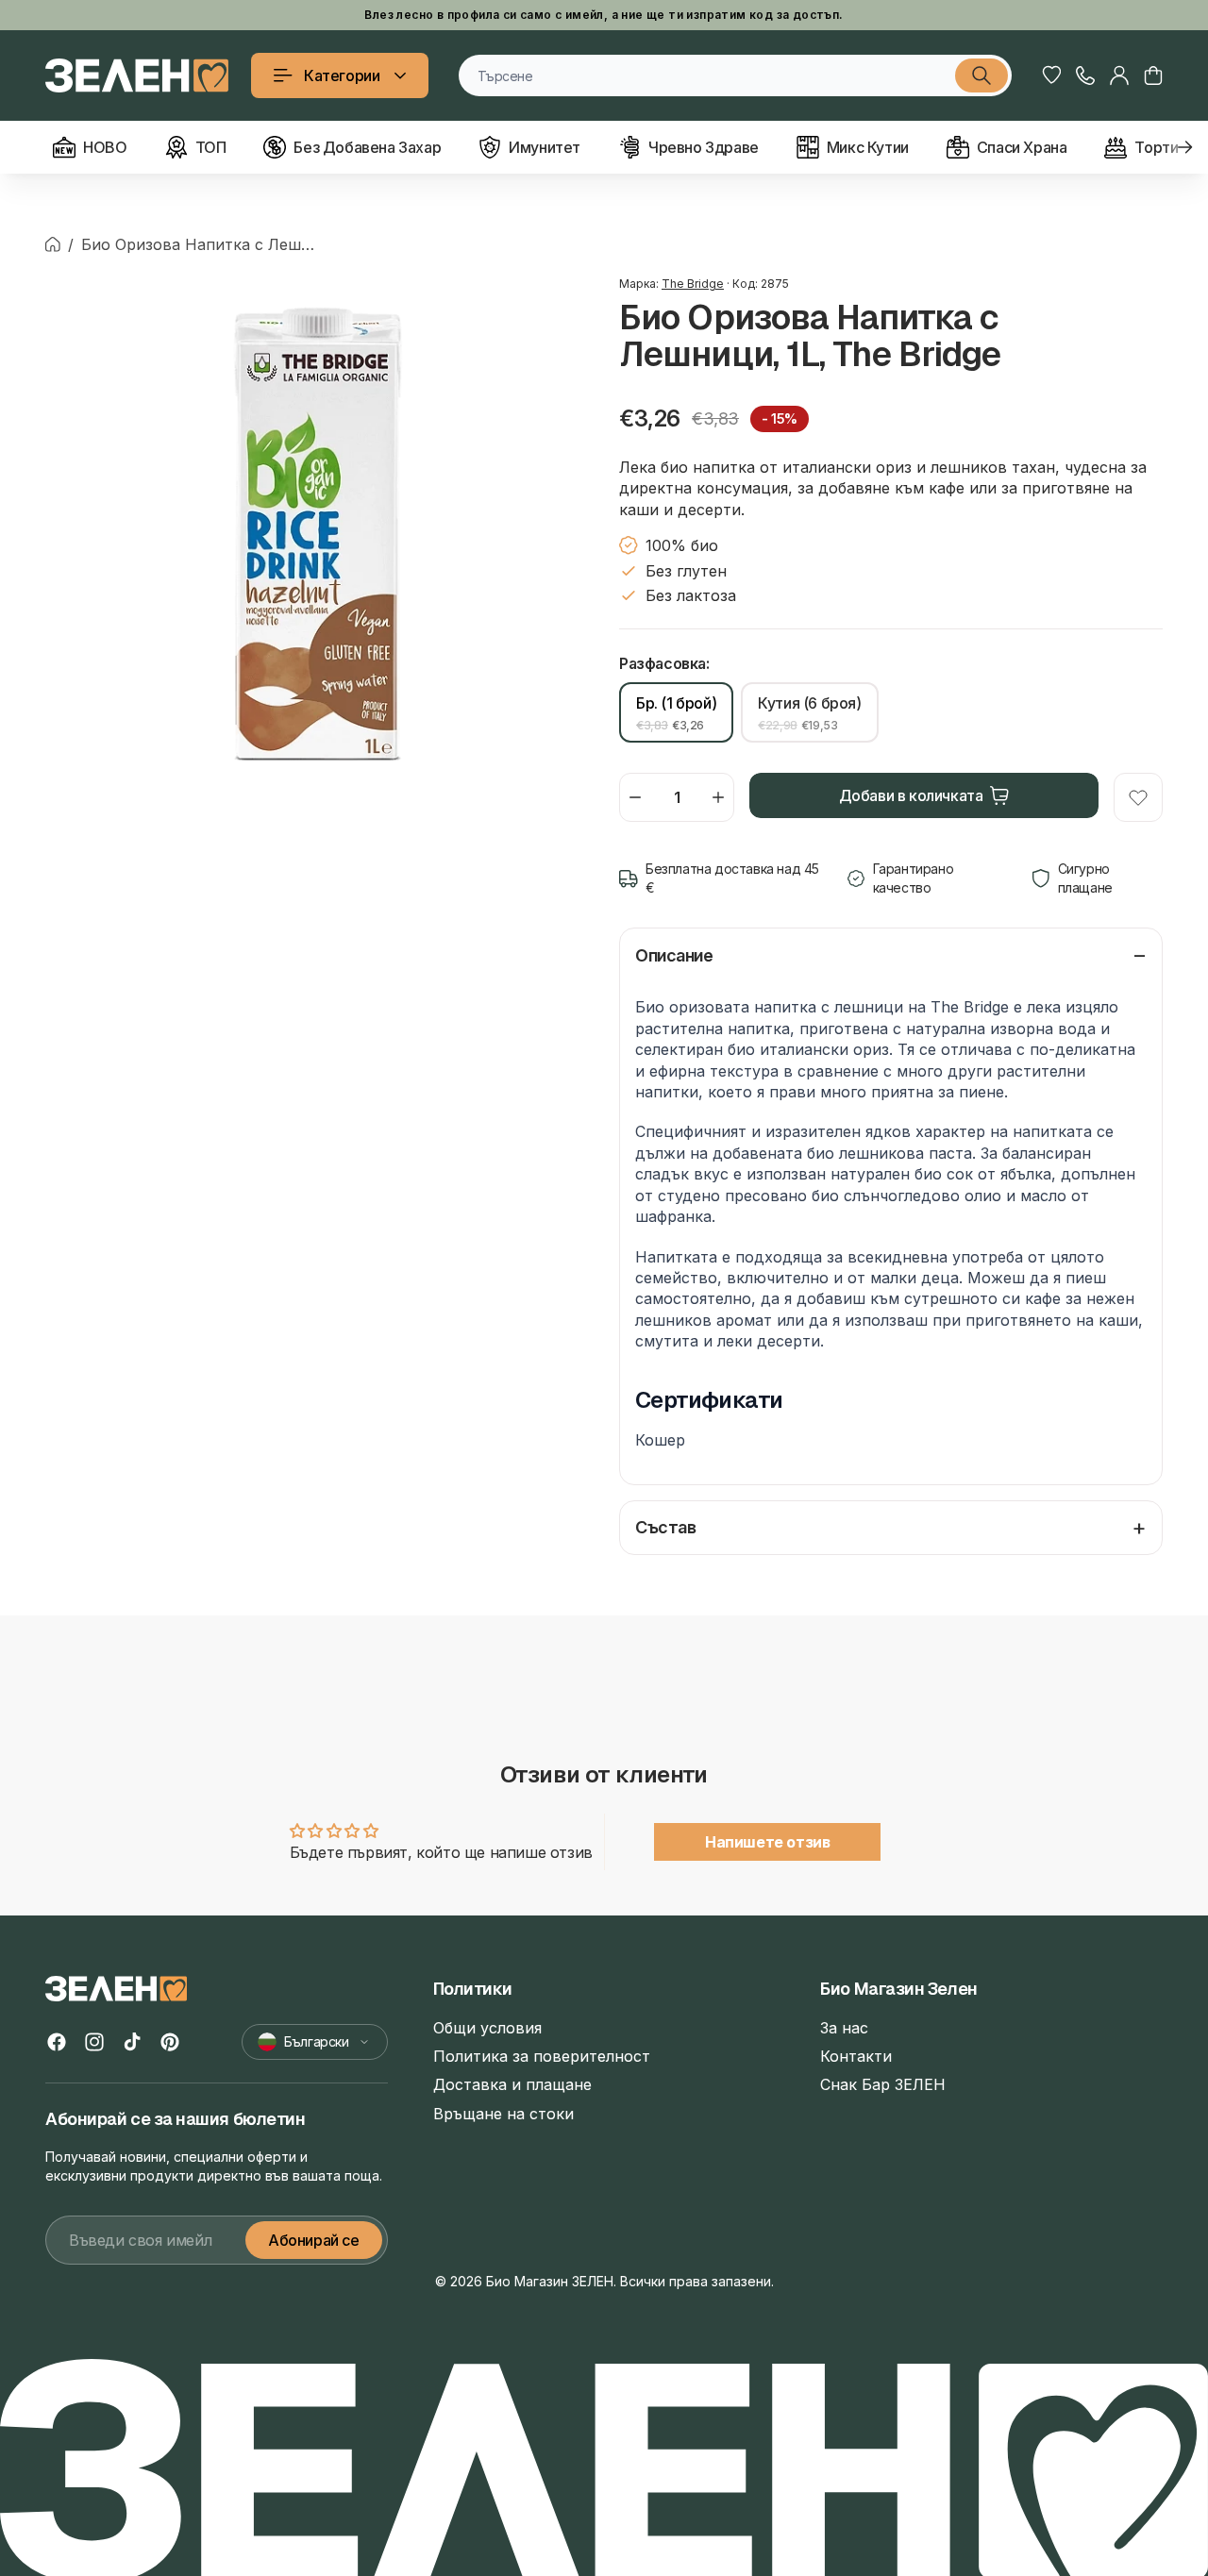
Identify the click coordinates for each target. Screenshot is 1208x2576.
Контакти (856, 2056)
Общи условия (487, 2028)
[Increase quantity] (718, 797)
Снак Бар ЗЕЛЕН (883, 2084)
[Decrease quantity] (635, 797)
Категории (342, 75)
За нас (844, 2028)
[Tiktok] (132, 2042)
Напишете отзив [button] (767, 1842)
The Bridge (693, 284)
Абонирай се (314, 2240)
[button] (1153, 75)
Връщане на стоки (503, 2114)
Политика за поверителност (542, 2056)
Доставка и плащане (512, 2084)
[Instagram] (94, 2042)
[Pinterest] (170, 2042)
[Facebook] (57, 2042)
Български (316, 2041)
